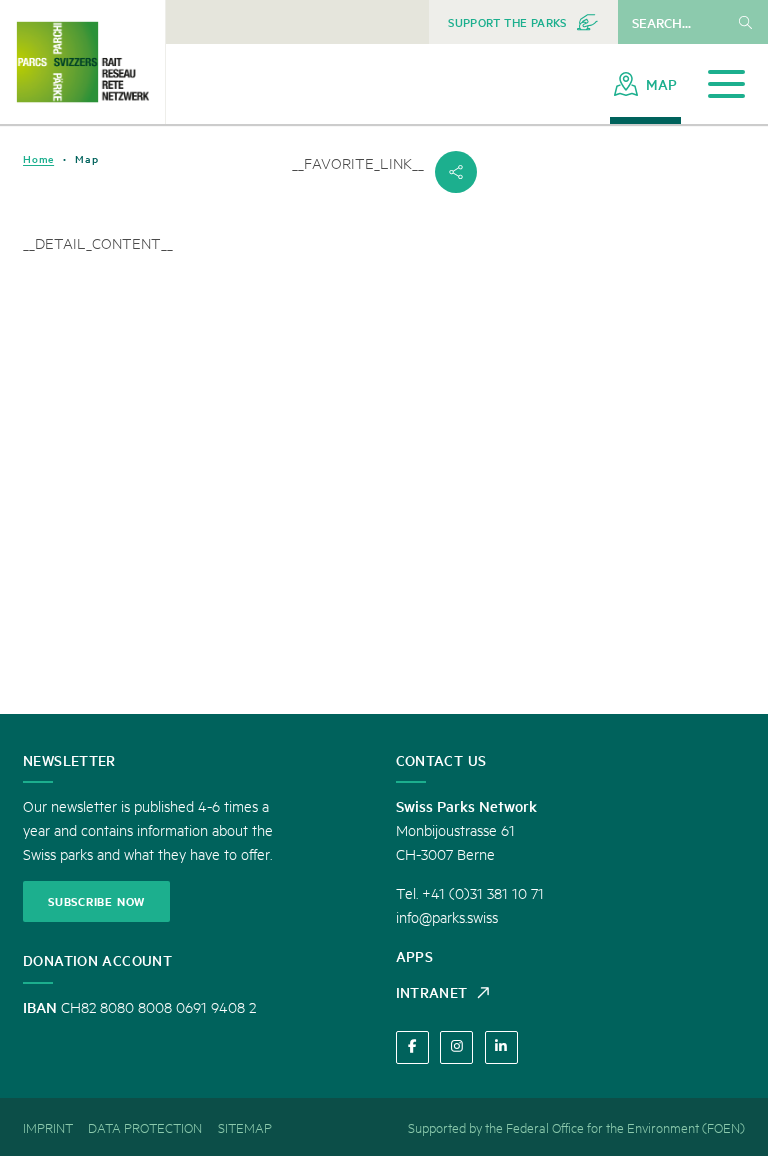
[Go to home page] (82, 62)
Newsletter (69, 760)
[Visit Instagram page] (456, 1047)
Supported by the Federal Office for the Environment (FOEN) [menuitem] (576, 1127)
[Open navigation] (726, 84)
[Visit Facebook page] (412, 1047)
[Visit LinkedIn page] (501, 1047)
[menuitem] (523, 22)
